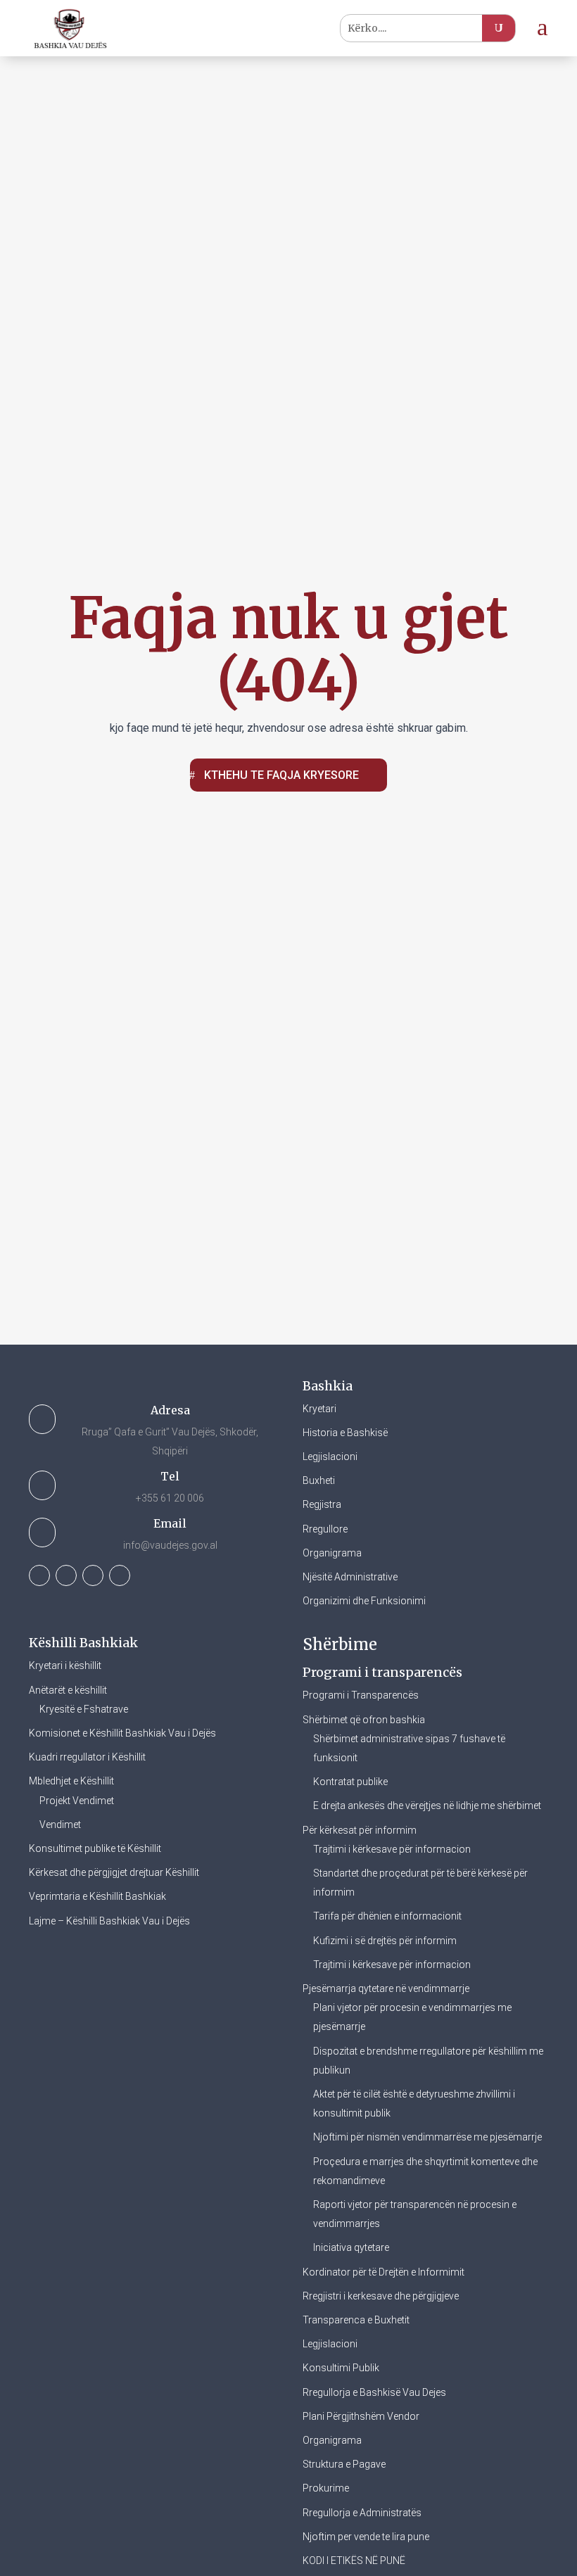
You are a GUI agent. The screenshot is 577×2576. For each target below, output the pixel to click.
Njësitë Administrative (350, 1577)
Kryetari (319, 1409)
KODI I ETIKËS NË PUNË (354, 2561)
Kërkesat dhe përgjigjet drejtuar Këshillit (114, 1872)
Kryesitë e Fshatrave (84, 1709)
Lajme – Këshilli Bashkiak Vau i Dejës (109, 1921)
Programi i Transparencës (361, 1695)
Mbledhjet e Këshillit (71, 1781)
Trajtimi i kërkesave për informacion (392, 1849)
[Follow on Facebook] (39, 1575)
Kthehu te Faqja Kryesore (281, 775)
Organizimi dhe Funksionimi (364, 1601)
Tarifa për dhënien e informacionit (387, 1916)
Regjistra (322, 1504)
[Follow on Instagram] (93, 1575)
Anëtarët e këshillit (68, 1690)
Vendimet (60, 1825)
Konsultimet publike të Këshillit (95, 1848)
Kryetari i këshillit (65, 1665)
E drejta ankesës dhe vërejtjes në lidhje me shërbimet (427, 1806)
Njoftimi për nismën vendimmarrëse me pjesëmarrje (427, 2137)
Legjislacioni (330, 1457)
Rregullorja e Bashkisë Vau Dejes (374, 2392)
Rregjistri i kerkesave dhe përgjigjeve (381, 2296)
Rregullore (325, 1529)
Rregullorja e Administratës (362, 2513)
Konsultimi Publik (341, 2368)
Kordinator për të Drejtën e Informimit (383, 2272)
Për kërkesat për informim (360, 1830)
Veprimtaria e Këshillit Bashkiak (97, 1896)
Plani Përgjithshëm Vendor (361, 2416)
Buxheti (319, 1480)
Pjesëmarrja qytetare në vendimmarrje (386, 1988)
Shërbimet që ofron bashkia (364, 1720)
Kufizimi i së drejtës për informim (385, 1941)
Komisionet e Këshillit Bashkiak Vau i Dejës (122, 1733)
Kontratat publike (350, 1782)
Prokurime (326, 2488)
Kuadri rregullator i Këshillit (87, 1757)
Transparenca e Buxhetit (356, 2320)
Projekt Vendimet (77, 1801)
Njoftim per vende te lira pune (366, 2537)
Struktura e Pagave (344, 2464)
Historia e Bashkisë (345, 1433)
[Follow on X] (66, 1575)
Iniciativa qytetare (351, 2247)
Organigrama (332, 1553)
